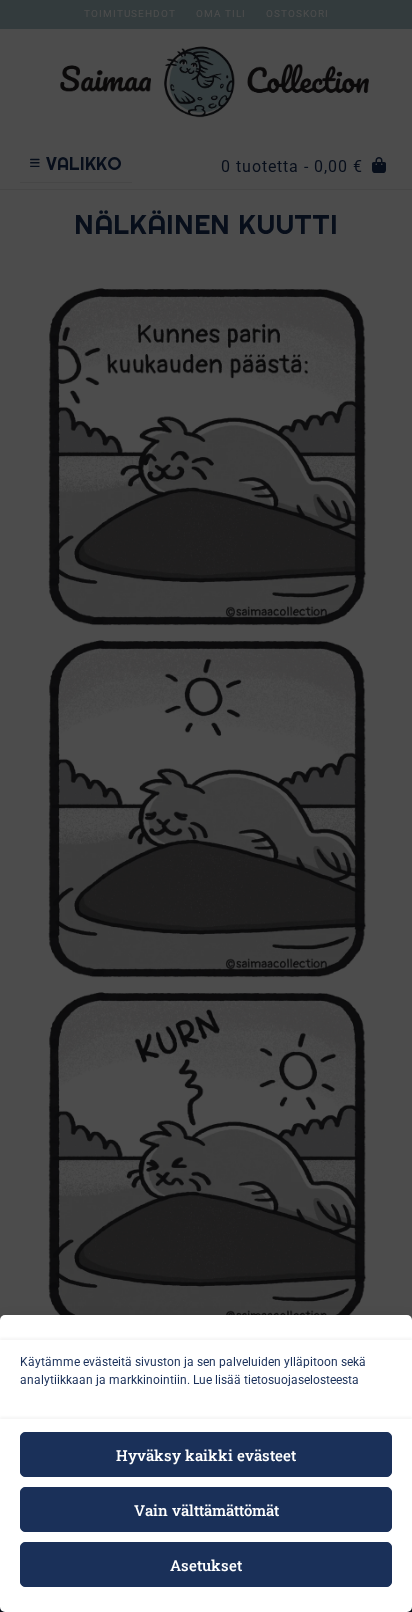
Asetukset (206, 1565)
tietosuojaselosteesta (301, 1380)
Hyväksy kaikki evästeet (206, 1455)
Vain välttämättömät (206, 1510)
